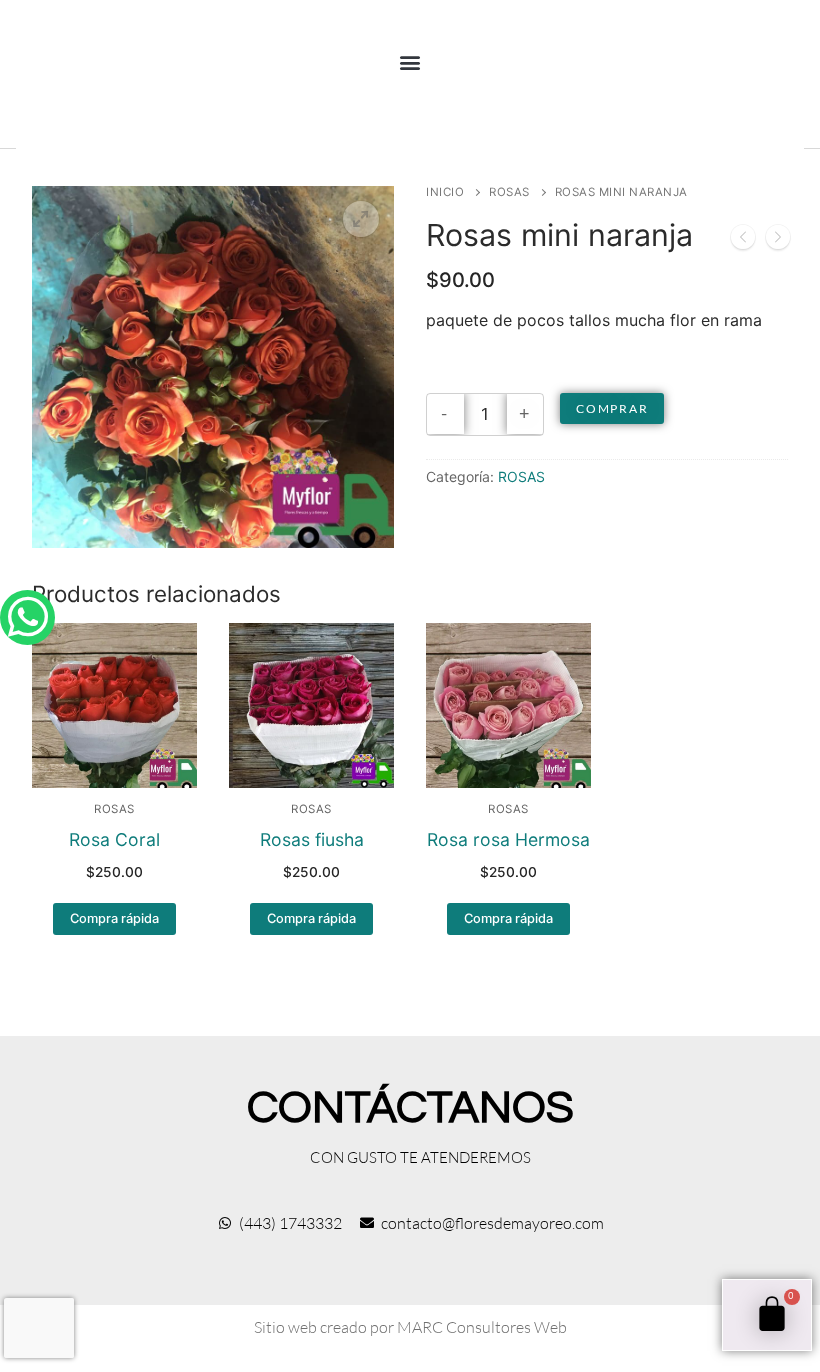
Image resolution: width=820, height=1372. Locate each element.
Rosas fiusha (312, 839)
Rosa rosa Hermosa (508, 839)
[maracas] (778, 241)
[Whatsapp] (27, 617)
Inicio (445, 192)
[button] (410, 61)
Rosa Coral (114, 839)
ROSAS (509, 192)
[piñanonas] (743, 241)
